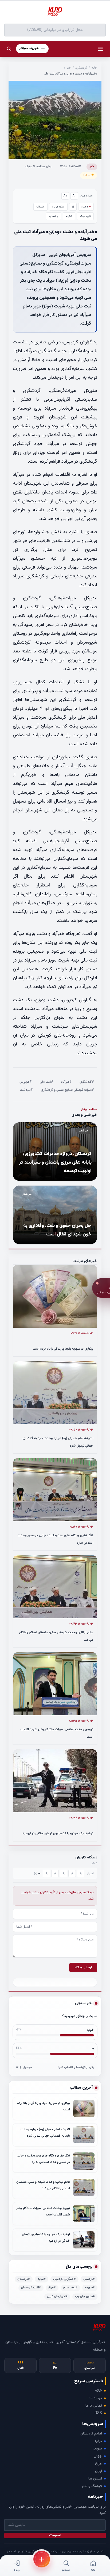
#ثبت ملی (46, 1082)
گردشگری (81, 68)
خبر (69, 68)
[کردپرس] (55, 12)
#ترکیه (42, 2279)
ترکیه (98, 2441)
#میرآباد (66, 1082)
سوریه (97, 2449)
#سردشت (26, 1090)
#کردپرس (26, 1082)
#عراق (52, 2288)
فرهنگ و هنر (92, 2486)
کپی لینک (85, 216)
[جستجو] (9, 49)
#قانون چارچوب (85, 2297)
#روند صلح (70, 2288)
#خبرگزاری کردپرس (64, 2279)
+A (65, 196)
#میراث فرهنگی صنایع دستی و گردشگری (67, 1090)
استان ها (95, 2479)
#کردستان (24, 2279)
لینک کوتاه (58, 207)
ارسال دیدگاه (83, 1968)
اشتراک (40, 207)
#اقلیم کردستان (31, 2288)
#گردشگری (87, 1082)
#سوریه (90, 2288)
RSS (98, 2413)
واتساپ (54, 216)
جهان (98, 2456)
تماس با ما (94, 2406)
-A (74, 196)
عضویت (55, 2536)
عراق (99, 2464)
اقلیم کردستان (91, 2434)
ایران (99, 2471)
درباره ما (96, 2398)
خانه (94, 68)
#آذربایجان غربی (57, 2297)
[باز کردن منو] (100, 49)
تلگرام (69, 216)
